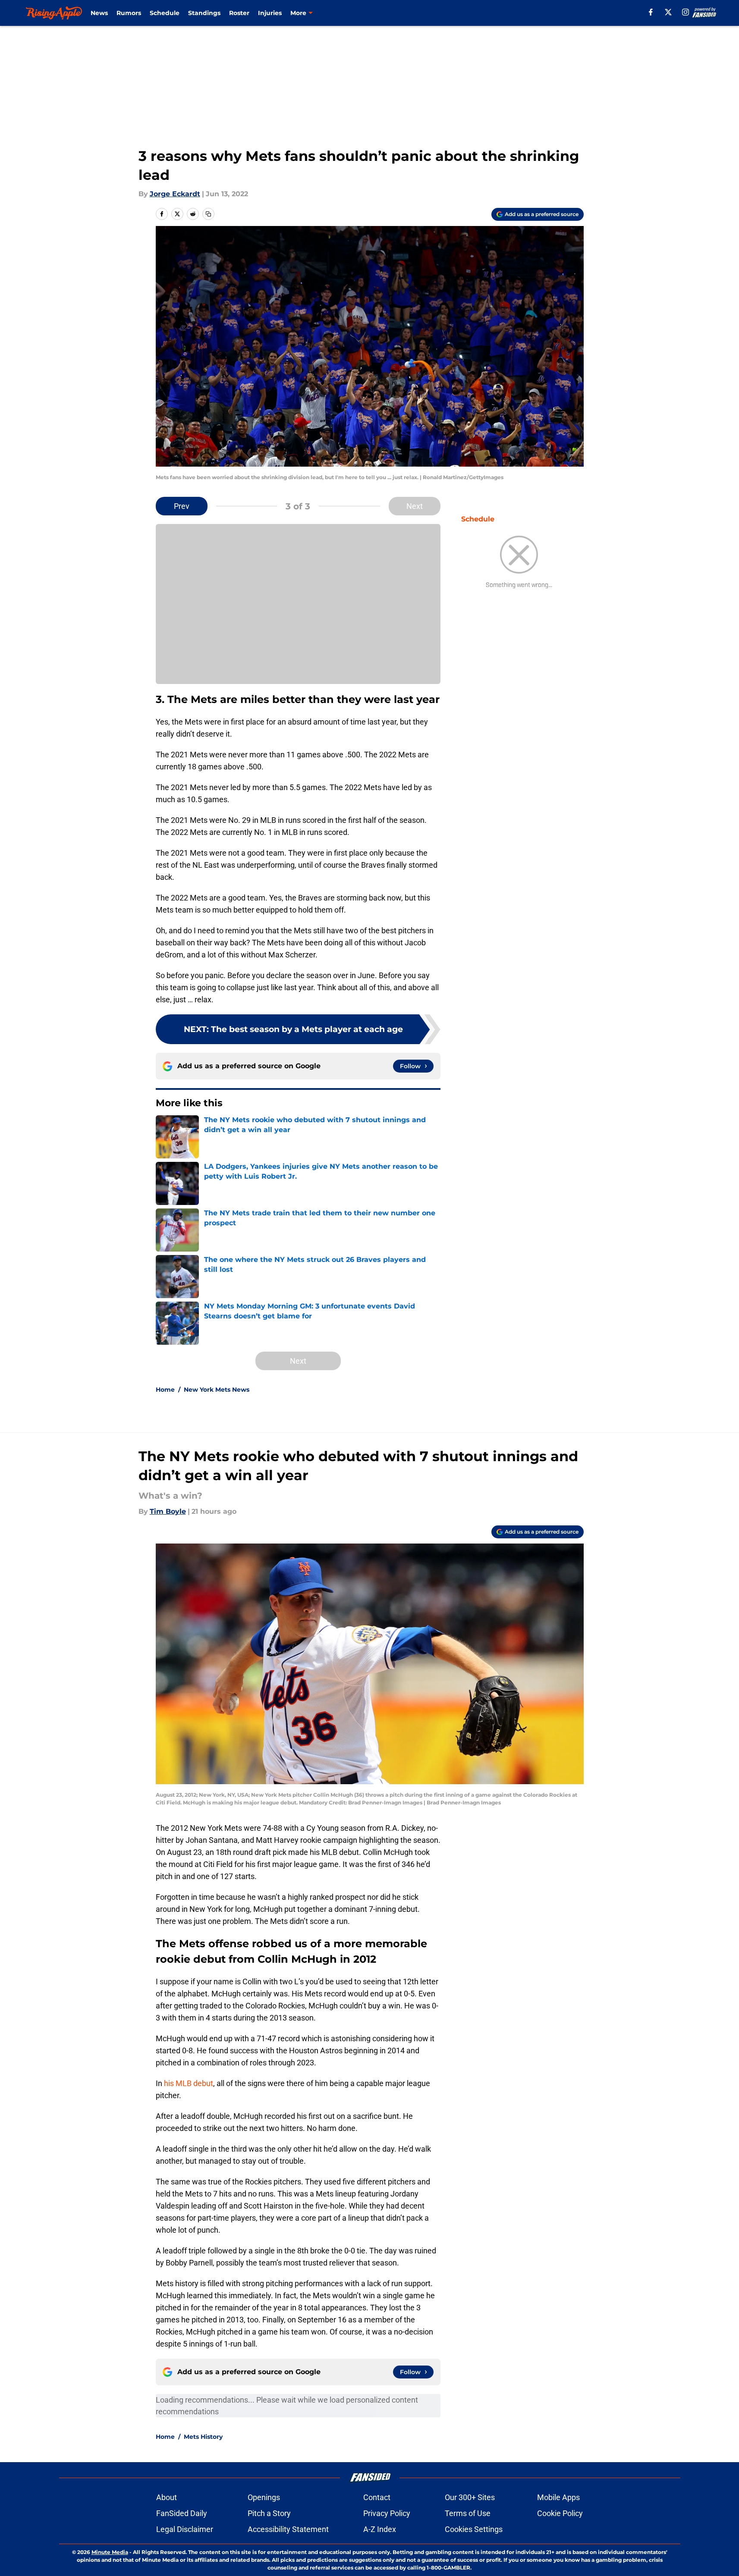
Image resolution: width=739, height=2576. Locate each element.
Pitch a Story (269, 2513)
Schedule (165, 13)
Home (165, 1390)
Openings (264, 2497)
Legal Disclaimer (185, 2529)
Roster (239, 13)
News (99, 13)
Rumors (129, 13)
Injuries (270, 13)
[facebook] (651, 12)
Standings (204, 13)
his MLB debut (189, 2083)
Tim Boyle (168, 1511)
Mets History (203, 2437)
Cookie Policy (560, 2513)
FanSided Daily (182, 2513)
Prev (182, 506)
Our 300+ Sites (470, 2497)
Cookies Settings (474, 2529)
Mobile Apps (558, 2497)
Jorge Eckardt (175, 194)
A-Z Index (380, 2529)
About (167, 2497)
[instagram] (686, 12)
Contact (377, 2497)
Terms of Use (468, 2513)
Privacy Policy (387, 2513)
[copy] (208, 214)
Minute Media (110, 2552)
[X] (668, 12)
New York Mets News (217, 1390)
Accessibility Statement (288, 2529)
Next (415, 506)
